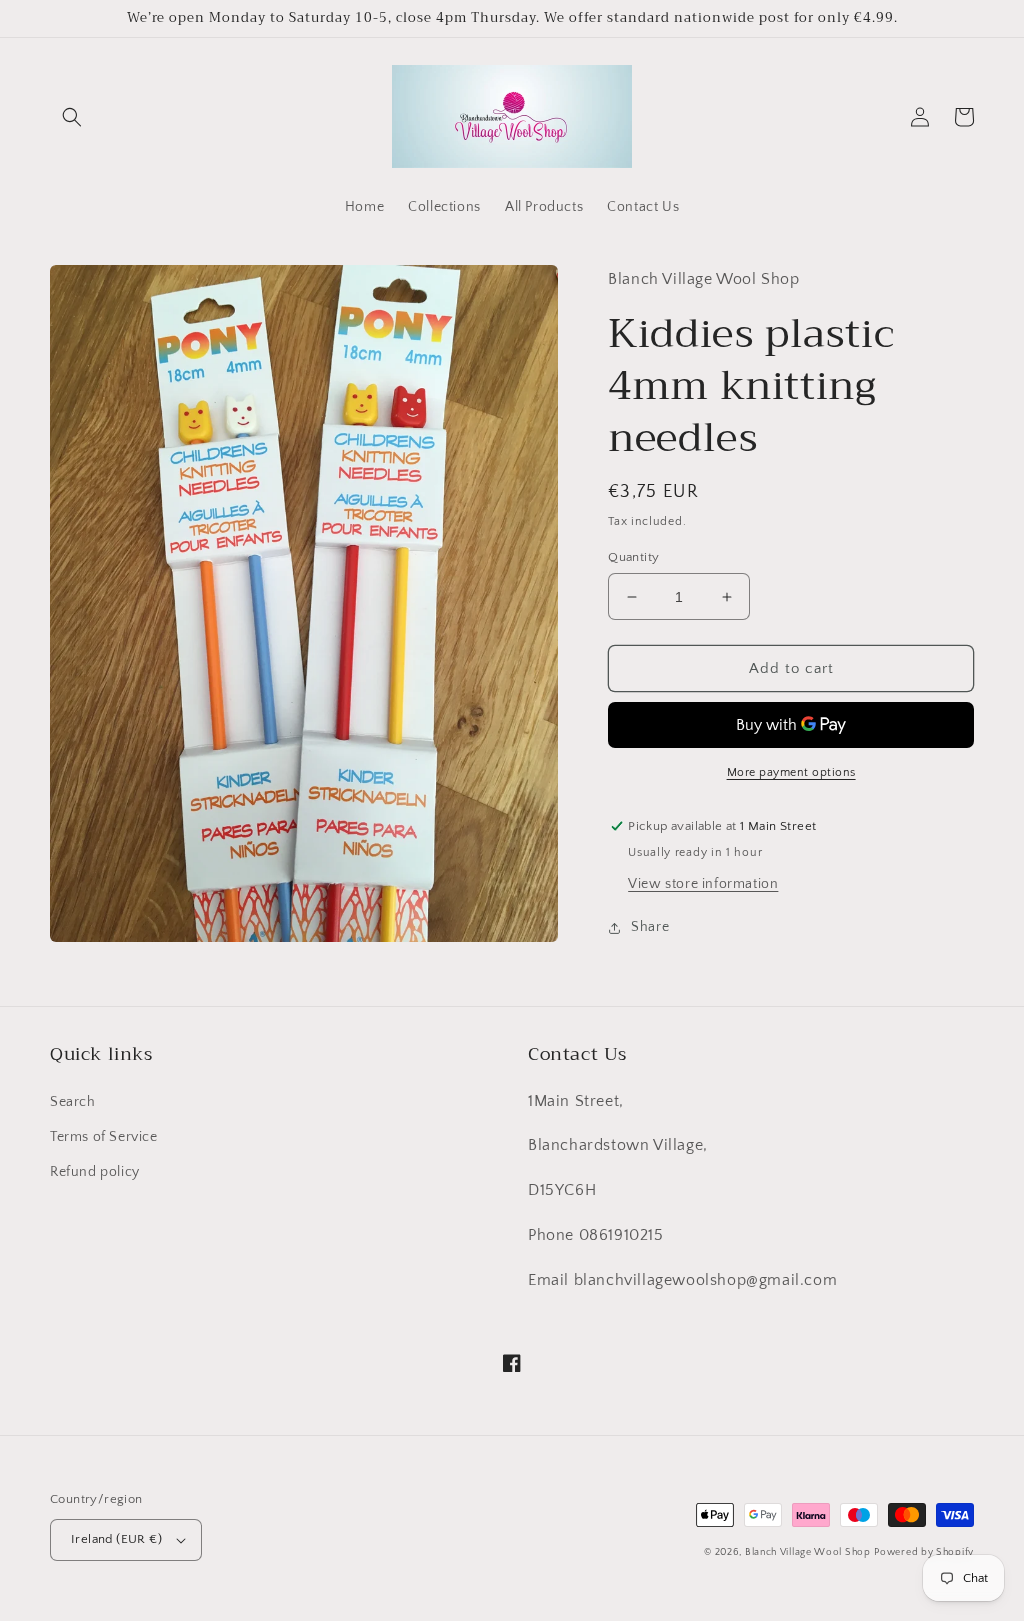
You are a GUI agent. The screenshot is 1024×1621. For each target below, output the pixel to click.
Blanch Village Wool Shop (808, 1552)
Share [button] (650, 927)
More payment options (791, 772)
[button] (72, 117)
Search (73, 1102)
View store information (703, 884)
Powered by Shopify (924, 1552)
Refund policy (95, 1172)
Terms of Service (104, 1137)
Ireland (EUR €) (116, 1539)
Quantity (633, 557)
